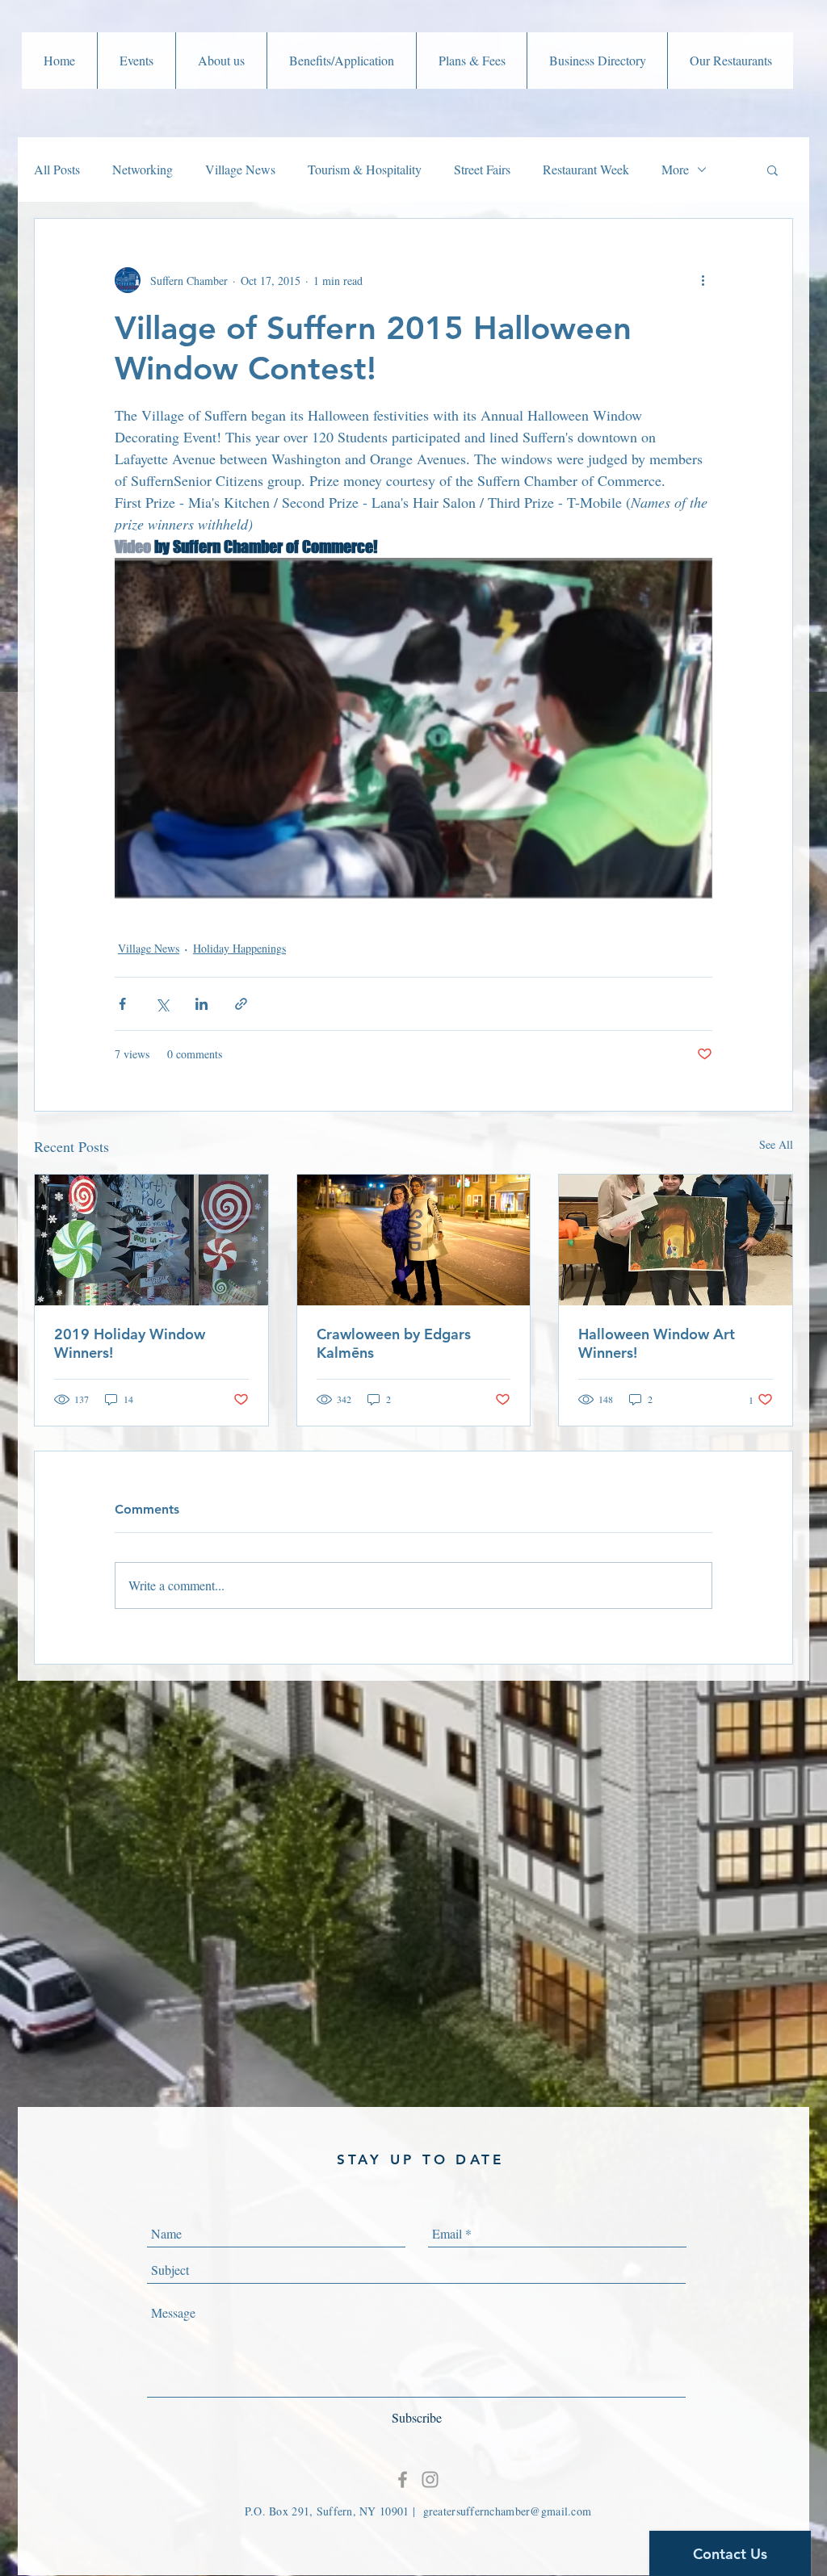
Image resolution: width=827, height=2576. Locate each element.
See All (776, 1144)
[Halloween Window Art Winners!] (676, 1240)
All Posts (57, 169)
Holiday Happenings (239, 948)
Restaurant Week (586, 169)
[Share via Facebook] (122, 1004)
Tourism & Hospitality (365, 169)
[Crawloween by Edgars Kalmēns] (414, 1240)
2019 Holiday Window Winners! (130, 1343)
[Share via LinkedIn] (202, 1004)
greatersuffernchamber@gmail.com (508, 2511)
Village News (240, 169)
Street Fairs (482, 169)
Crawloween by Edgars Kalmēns (394, 1343)
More (675, 169)
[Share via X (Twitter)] (162, 1004)
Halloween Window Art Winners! (657, 1343)
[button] (136, 61)
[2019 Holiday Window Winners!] (151, 1240)
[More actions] (703, 280)
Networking (143, 169)
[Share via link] (241, 1004)
